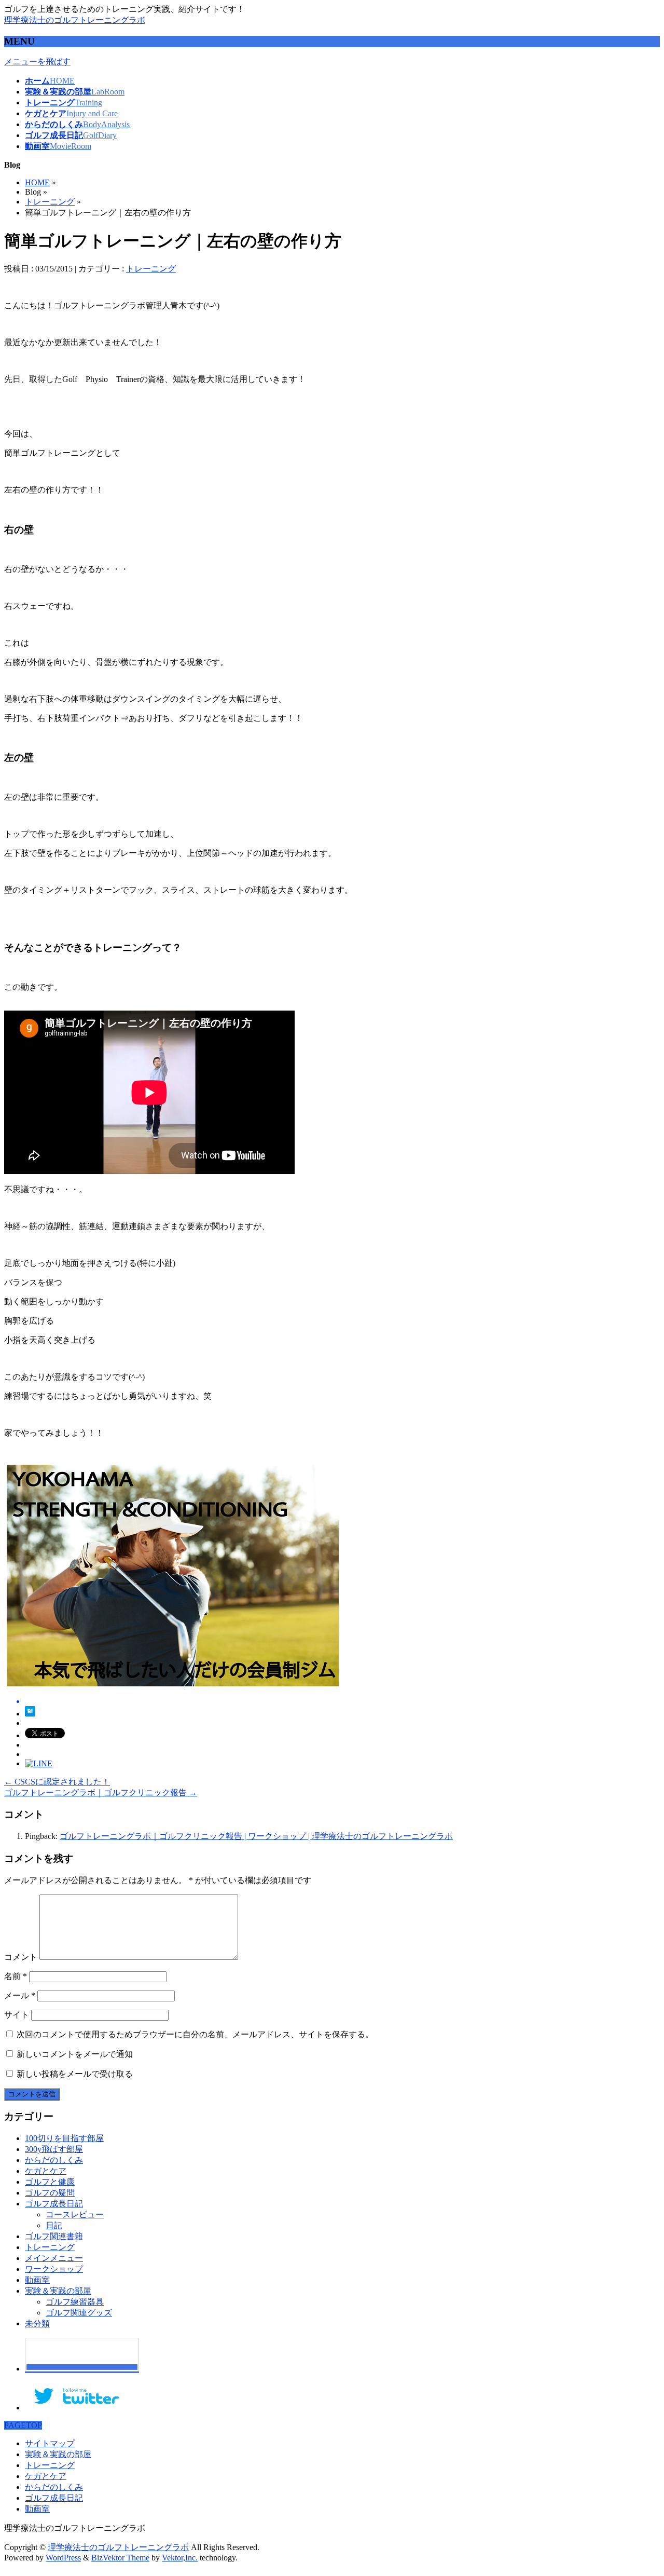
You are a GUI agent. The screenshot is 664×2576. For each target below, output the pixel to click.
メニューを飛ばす (37, 62)
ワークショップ (54, 2269)
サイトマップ (50, 2443)
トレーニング (50, 202)
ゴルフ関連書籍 (54, 2236)
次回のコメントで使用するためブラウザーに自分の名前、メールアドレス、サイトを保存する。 (195, 2034)
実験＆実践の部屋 (58, 2291)
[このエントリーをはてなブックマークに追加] (30, 1714)
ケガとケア (46, 2171)
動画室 (37, 2280)
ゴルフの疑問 (50, 2193)
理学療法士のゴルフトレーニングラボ (75, 20)
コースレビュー (75, 2214)
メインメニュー (54, 2258)
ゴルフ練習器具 (75, 2302)
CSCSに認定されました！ (57, 1782)
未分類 (37, 2323)
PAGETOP (23, 2425)
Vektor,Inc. (180, 2558)
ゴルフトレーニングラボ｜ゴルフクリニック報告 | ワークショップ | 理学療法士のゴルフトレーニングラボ (256, 1836)
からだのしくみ (54, 2160)
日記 (54, 2225)
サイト (17, 2015)
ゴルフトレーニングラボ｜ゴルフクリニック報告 (101, 1793)
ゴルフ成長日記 (54, 2204)
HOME (37, 182)
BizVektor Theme (120, 2558)
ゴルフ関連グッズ (79, 2313)
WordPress (63, 2558)
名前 (16, 1976)
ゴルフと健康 (50, 2182)
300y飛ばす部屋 (54, 2149)
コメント (21, 1957)
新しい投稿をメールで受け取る (75, 2074)
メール (20, 1995)
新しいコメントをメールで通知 (75, 2054)
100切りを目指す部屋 (64, 2138)
